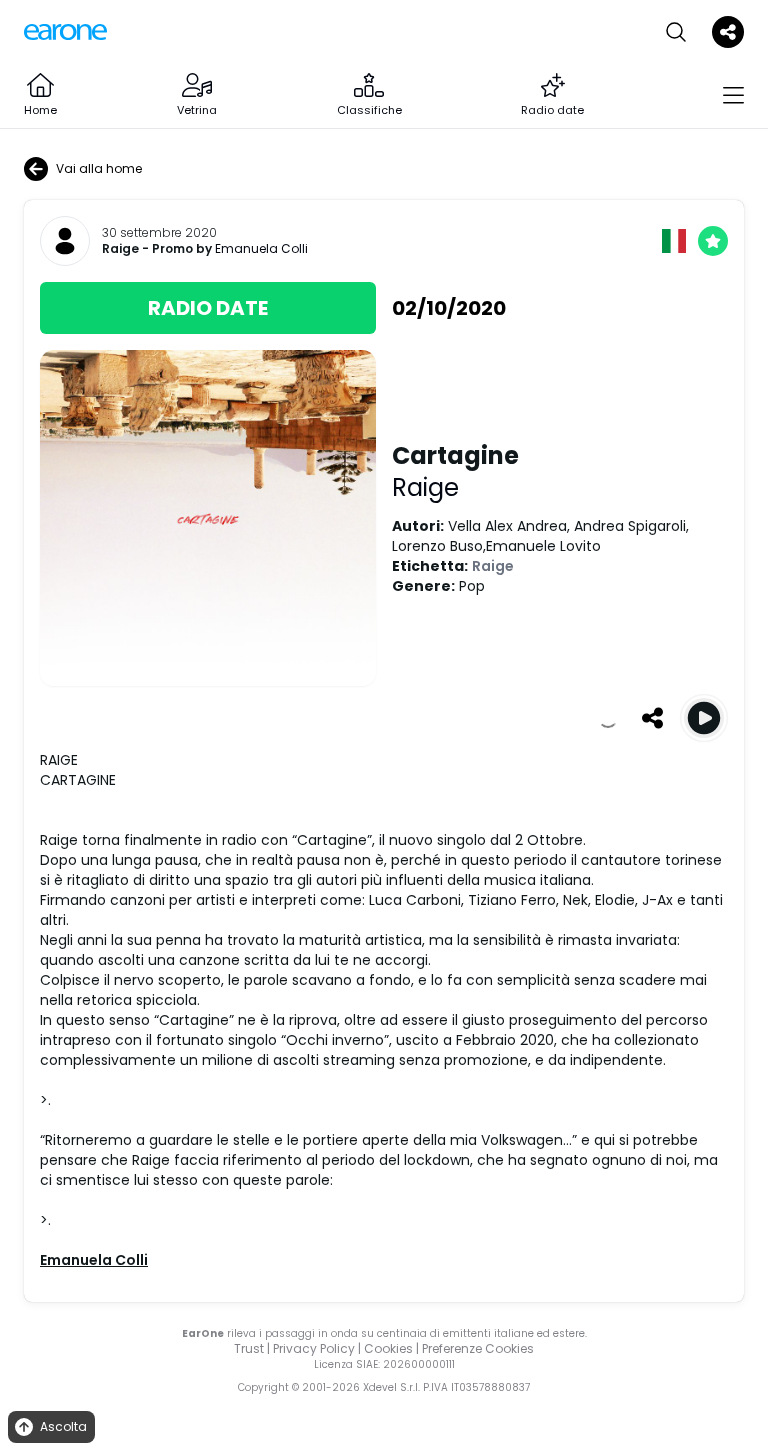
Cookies (388, 1348)
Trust (249, 1348)
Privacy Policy (314, 1348)
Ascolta (63, 1426)
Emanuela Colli (261, 248)
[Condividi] (652, 718)
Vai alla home (99, 168)
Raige (120, 249)
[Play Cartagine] (704, 718)
